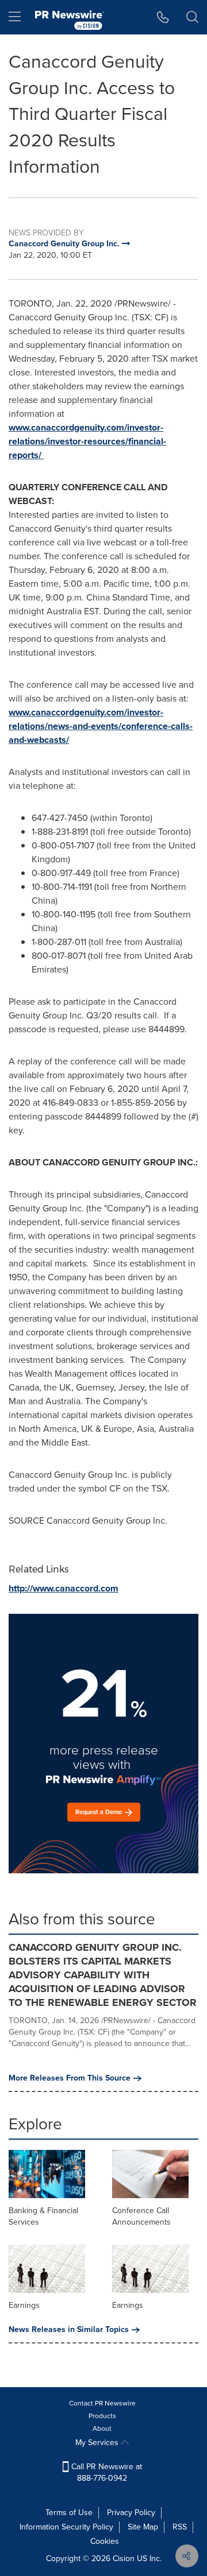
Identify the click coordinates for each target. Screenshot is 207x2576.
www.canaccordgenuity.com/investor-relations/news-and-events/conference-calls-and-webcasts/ (101, 726)
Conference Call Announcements (141, 2216)
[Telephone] (163, 17)
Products (102, 2416)
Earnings (24, 2305)
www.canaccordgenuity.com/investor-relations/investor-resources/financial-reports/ (87, 441)
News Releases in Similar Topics (69, 2330)
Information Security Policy (66, 2527)
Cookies (105, 2541)
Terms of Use (69, 2513)
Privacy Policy (131, 2513)
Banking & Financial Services (43, 2216)
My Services (98, 2443)
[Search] (192, 17)
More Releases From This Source (70, 2078)
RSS (180, 2527)
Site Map (143, 2527)
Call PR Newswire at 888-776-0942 (106, 2472)
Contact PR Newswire (102, 2403)
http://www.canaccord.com (64, 1588)
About (102, 2428)
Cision (124, 2558)
